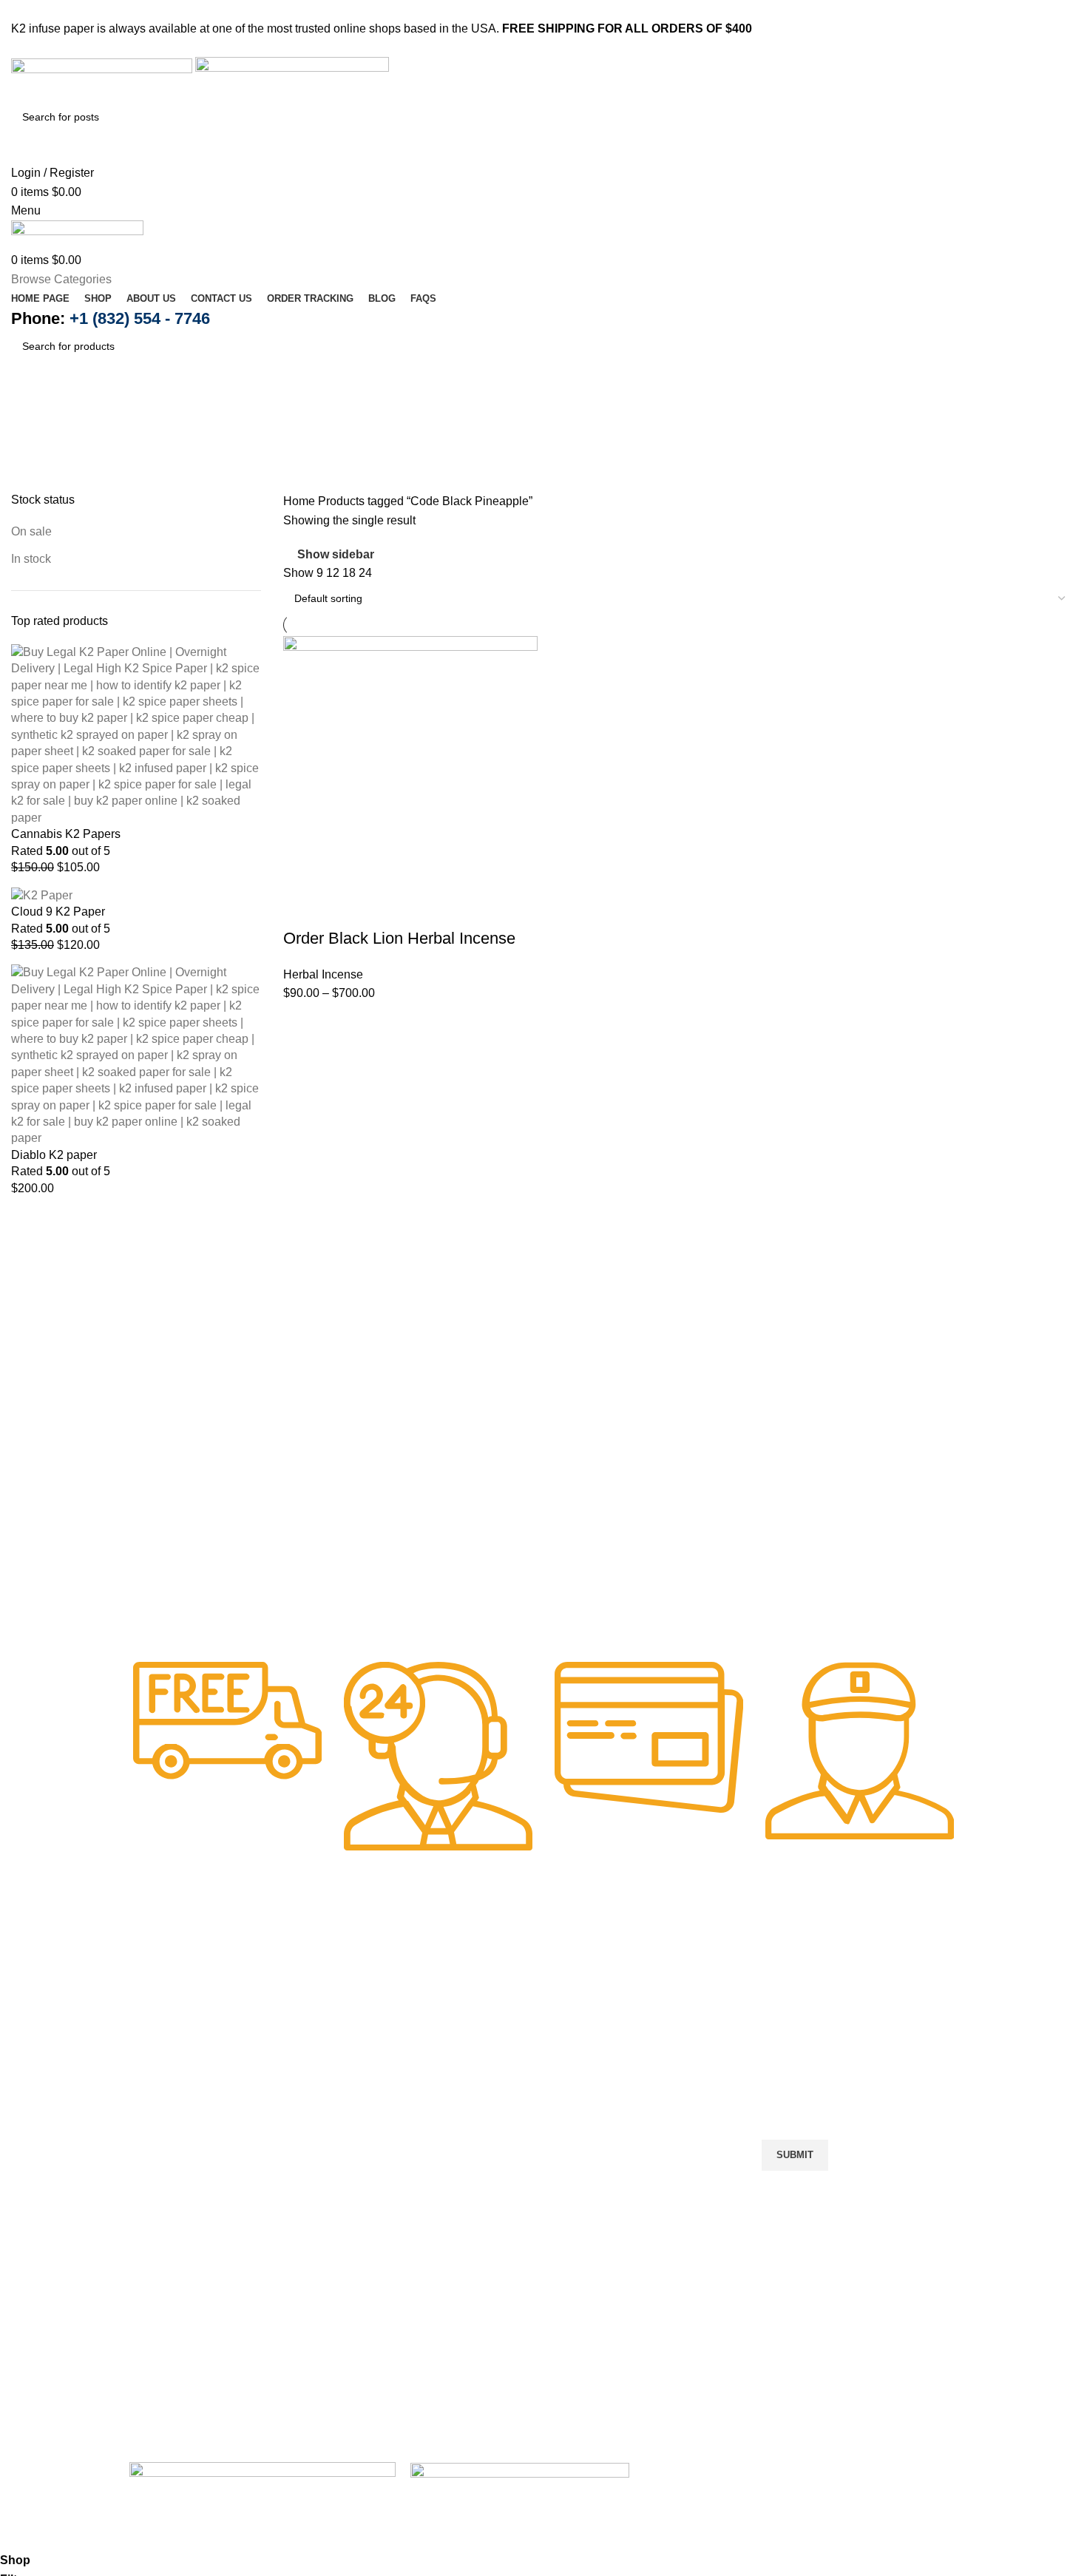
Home (301, 501)
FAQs (368, 2178)
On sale (31, 531)
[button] (438, 2212)
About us (376, 2073)
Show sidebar (336, 554)
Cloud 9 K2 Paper (58, 912)
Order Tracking (392, 2125)
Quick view (342, 909)
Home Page (384, 2020)
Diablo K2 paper (54, 1155)
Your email (790, 2084)
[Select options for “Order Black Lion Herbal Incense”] (302, 909)
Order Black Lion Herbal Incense (399, 938)
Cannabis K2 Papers (66, 834)
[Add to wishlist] (421, 909)
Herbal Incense (323, 974)
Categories (42, 484)
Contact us (381, 2099)
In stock (31, 559)
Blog (365, 2152)
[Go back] (30, 411)
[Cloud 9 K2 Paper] (42, 895)
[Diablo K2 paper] (136, 1055)
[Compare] (382, 909)
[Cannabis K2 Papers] (136, 734)
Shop (367, 2047)
